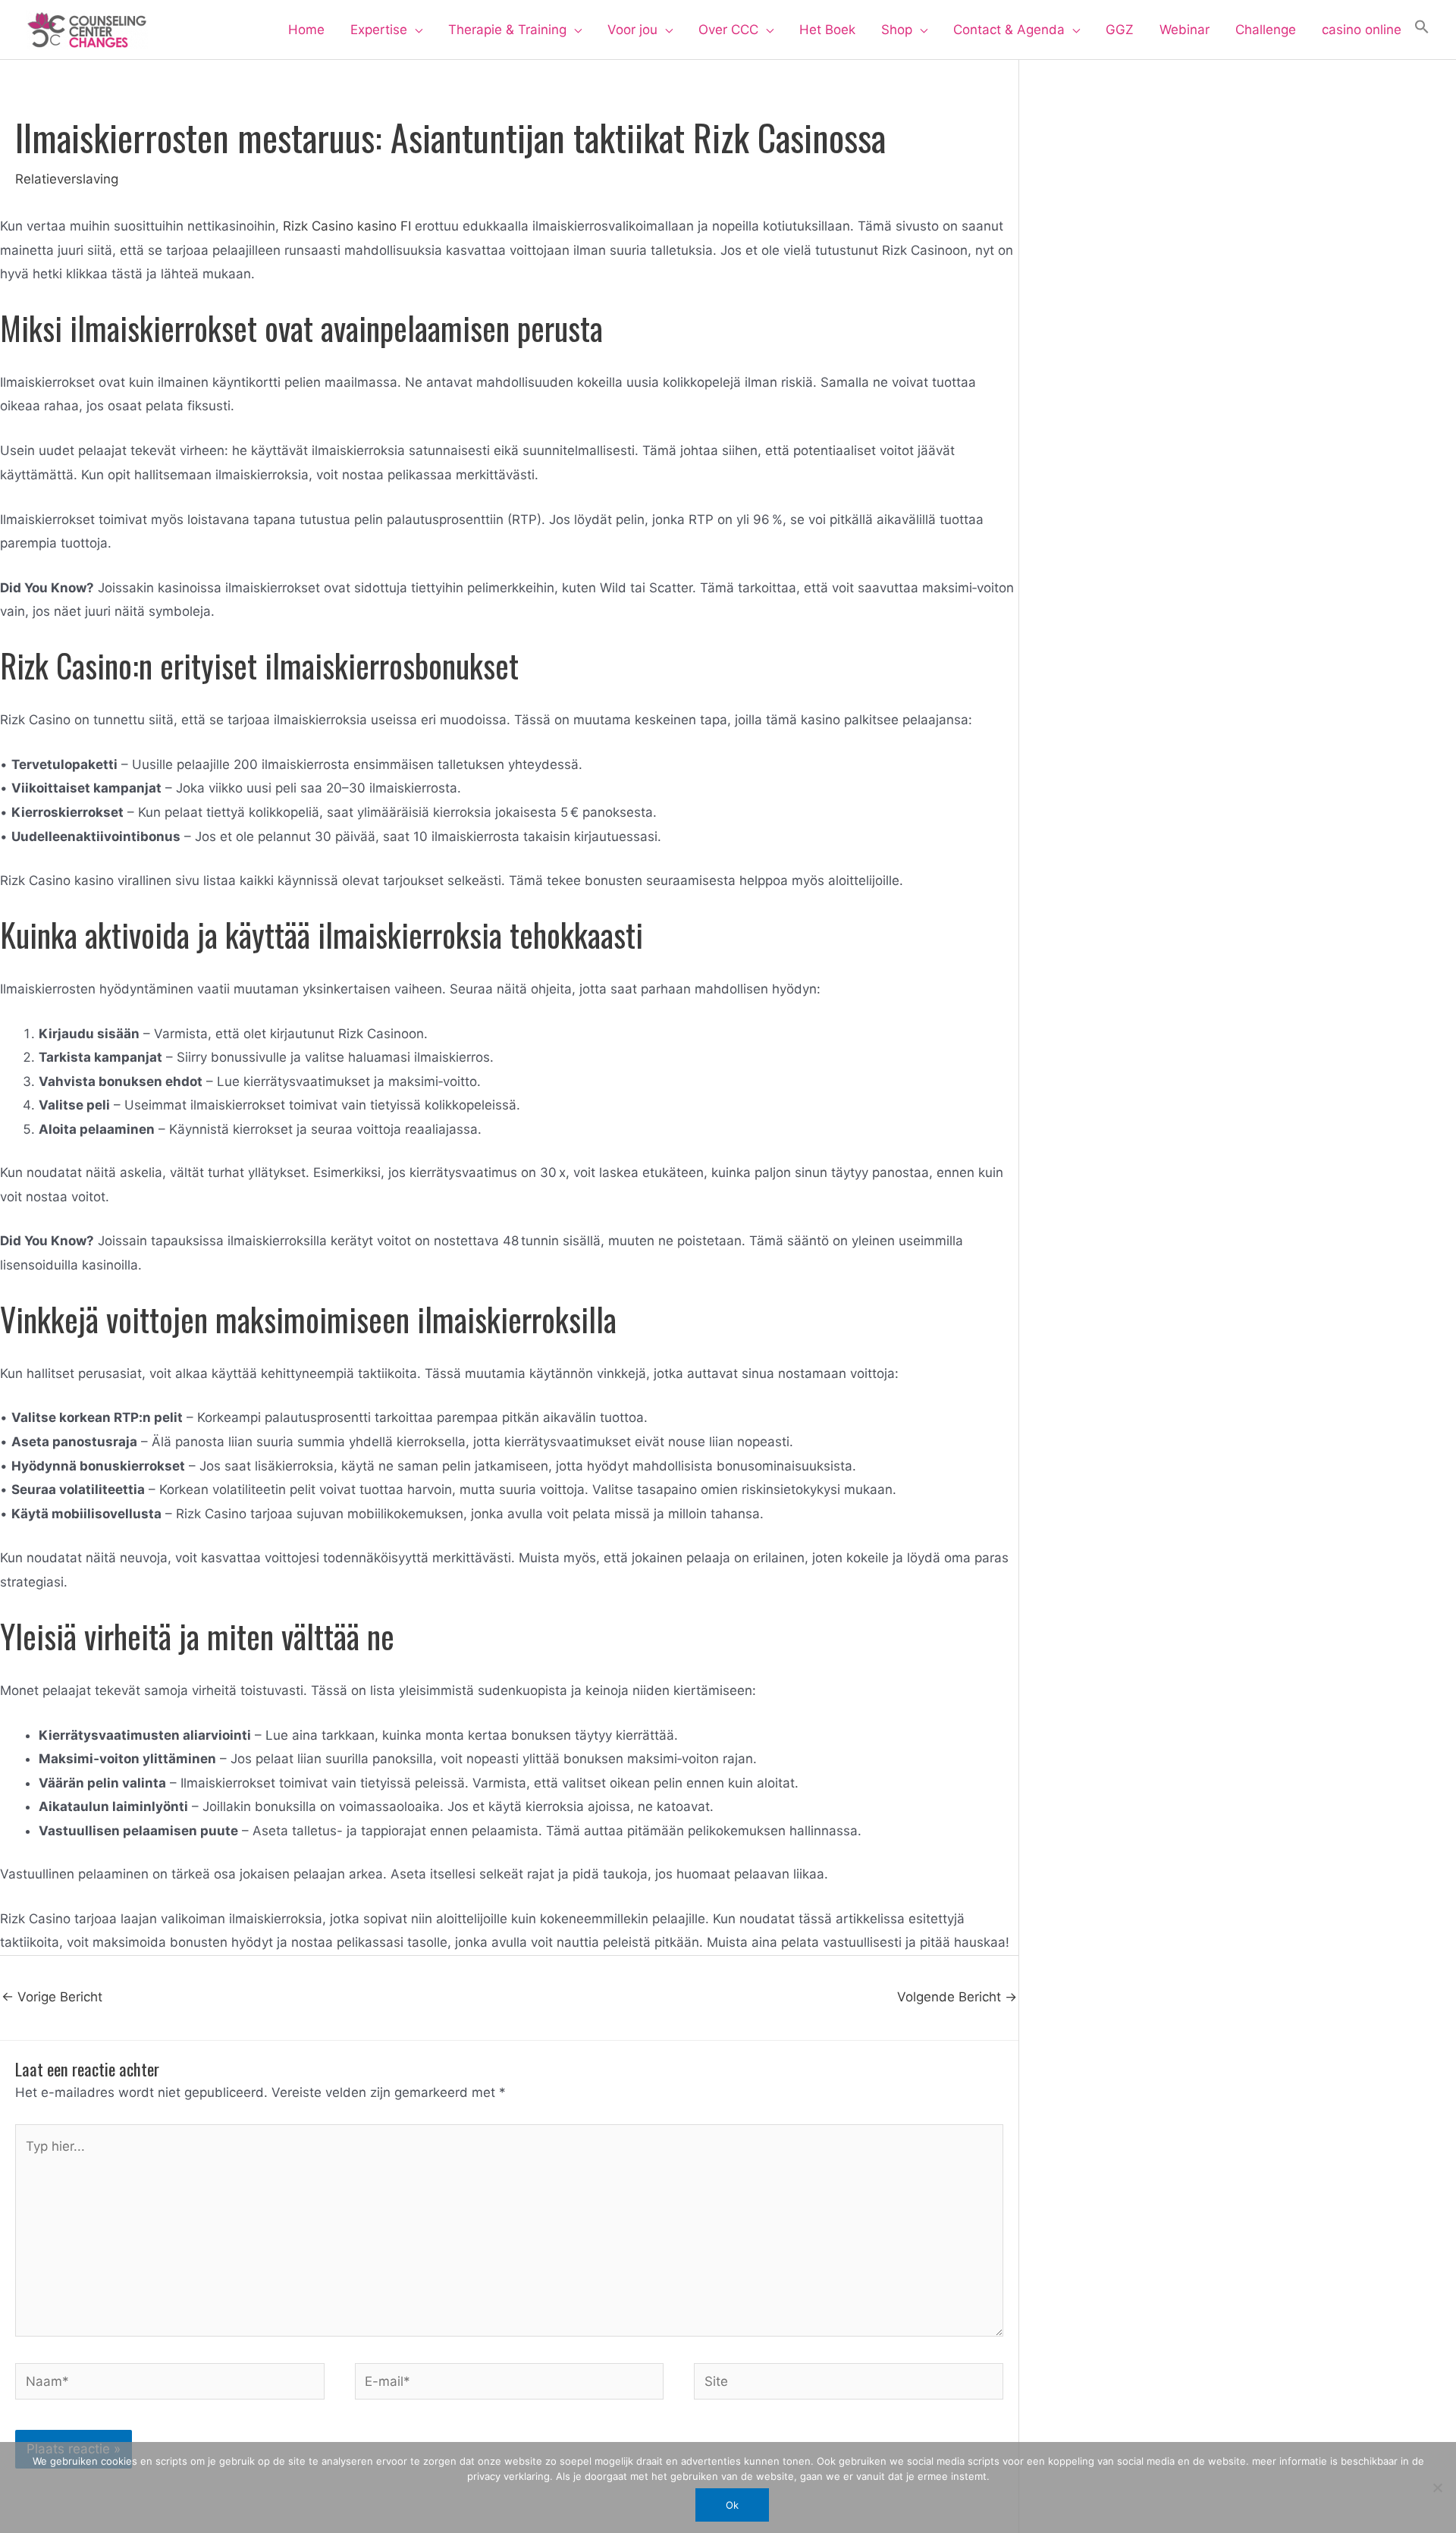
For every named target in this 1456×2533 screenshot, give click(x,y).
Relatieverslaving (67, 179)
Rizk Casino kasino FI (347, 226)
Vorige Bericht (52, 1997)
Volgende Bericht (957, 1997)
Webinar (1185, 30)
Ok (732, 2505)
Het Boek (827, 30)
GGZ (1120, 30)
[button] (1422, 30)
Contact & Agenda (1009, 30)
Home (306, 30)
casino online (1362, 30)
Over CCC (728, 30)
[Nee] (1437, 2487)
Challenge (1266, 30)
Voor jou (632, 30)
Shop (897, 30)
